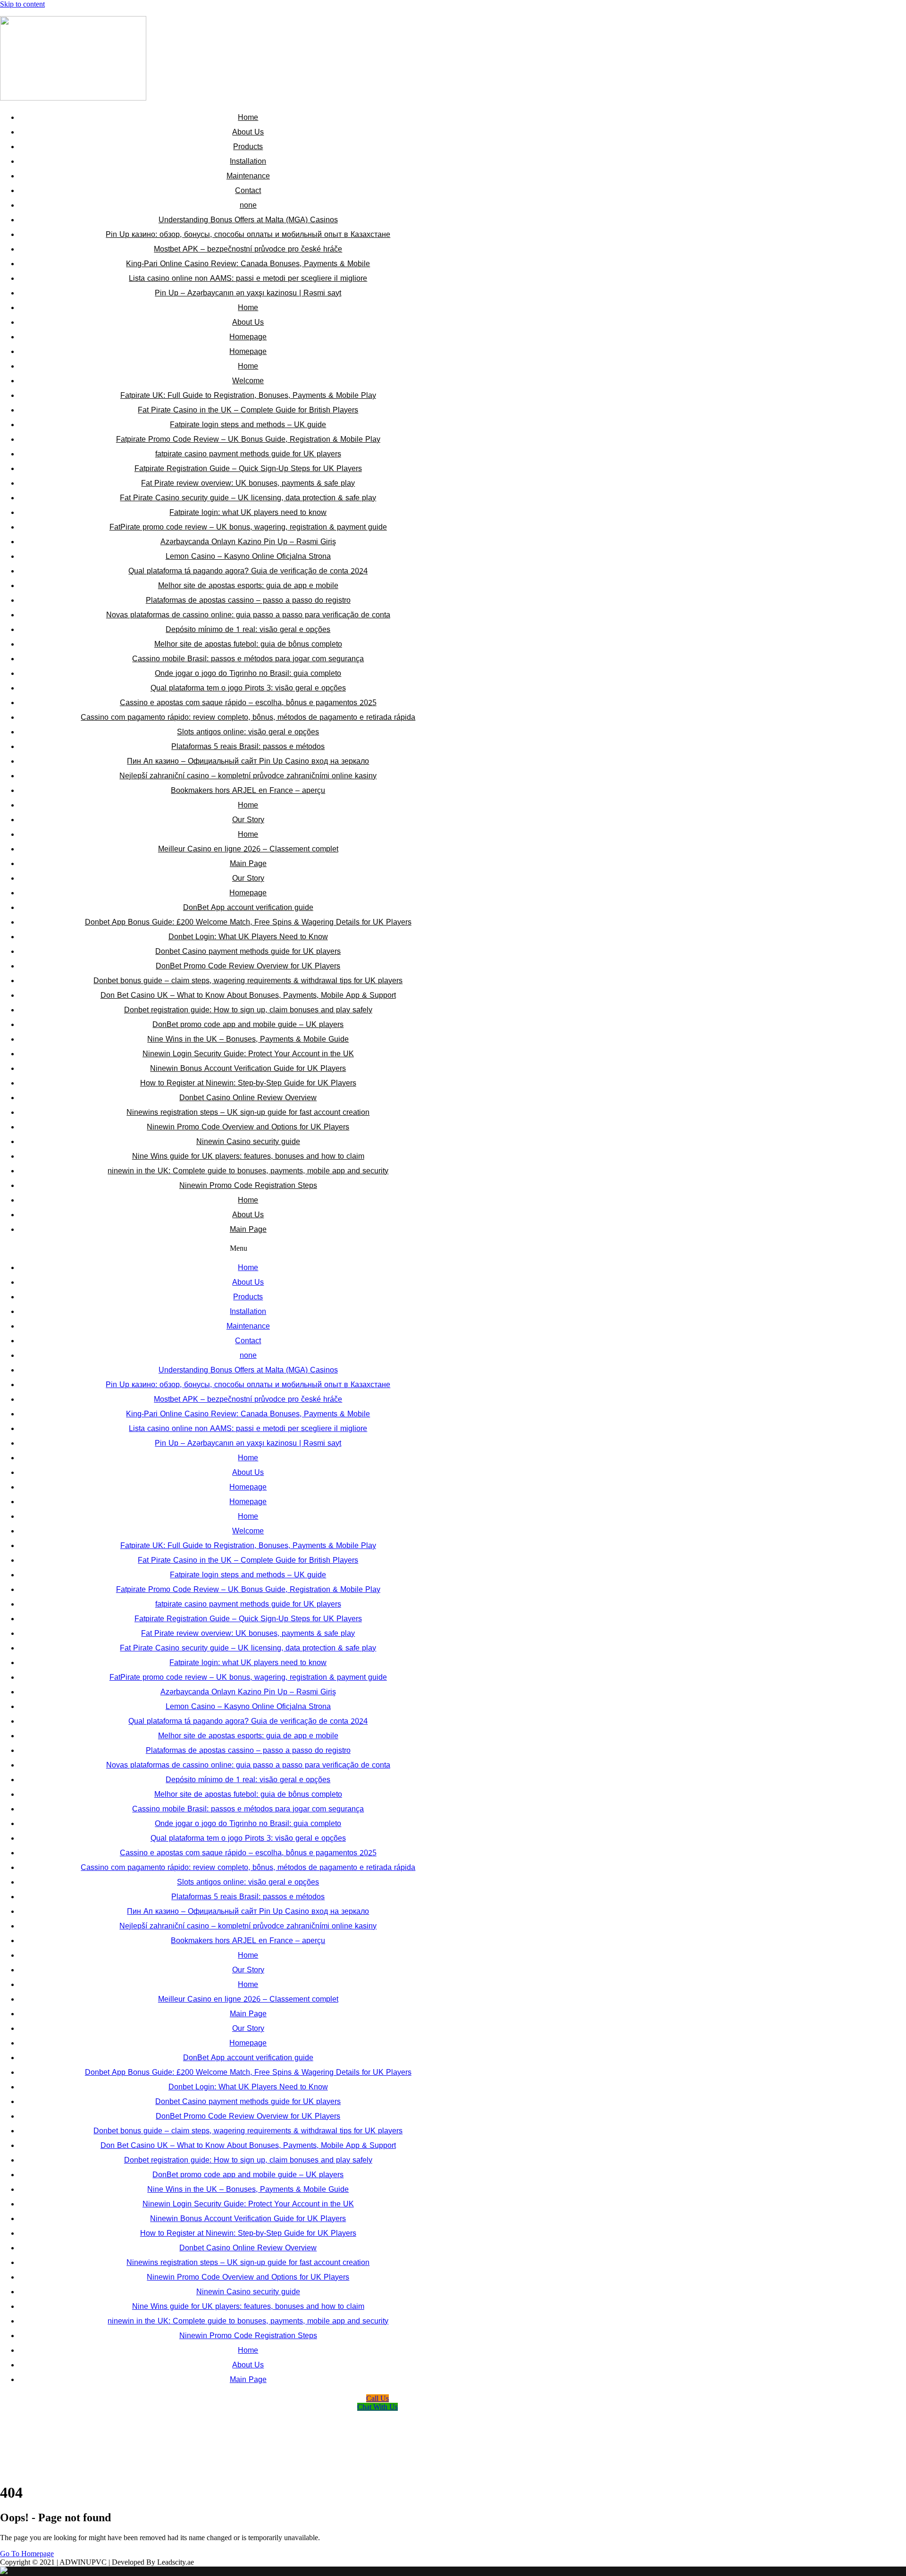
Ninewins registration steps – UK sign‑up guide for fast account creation (248, 1112)
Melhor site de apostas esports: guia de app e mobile (248, 585)
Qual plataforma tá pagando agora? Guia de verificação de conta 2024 (248, 571)
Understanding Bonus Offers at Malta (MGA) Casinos (248, 220)
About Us (248, 132)
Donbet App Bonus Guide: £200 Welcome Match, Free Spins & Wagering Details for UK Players (248, 922)
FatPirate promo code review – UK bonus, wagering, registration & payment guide (248, 527)
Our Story (248, 820)
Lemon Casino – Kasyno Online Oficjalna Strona (248, 556)
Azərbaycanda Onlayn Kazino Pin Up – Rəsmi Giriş (248, 542)
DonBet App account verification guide (248, 907)
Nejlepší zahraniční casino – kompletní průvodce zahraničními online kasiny (248, 776)
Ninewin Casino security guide (248, 1141)
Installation (248, 161)
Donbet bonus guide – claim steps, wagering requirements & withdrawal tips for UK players (248, 981)
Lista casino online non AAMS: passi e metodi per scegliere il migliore (248, 278)
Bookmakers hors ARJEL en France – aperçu (248, 790)
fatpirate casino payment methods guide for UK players (248, 454)
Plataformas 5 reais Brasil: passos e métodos (248, 746)
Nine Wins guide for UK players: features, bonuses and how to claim (248, 1156)
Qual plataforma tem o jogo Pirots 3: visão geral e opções (248, 688)
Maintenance (248, 176)
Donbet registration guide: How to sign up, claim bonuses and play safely (248, 1010)
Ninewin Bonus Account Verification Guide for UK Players (248, 1068)
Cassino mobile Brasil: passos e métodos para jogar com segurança (248, 659)
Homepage (248, 337)
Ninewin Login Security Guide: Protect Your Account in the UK (248, 1054)
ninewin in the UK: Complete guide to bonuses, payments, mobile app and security (248, 1171)
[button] (239, 1248)
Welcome (248, 381)
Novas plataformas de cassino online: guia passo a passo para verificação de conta (248, 615)
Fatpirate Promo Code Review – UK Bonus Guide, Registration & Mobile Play (248, 439)
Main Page (248, 863)
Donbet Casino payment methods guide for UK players (248, 951)
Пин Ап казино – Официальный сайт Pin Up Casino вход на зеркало (248, 761)
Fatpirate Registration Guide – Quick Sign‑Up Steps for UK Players (248, 468)
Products (248, 147)
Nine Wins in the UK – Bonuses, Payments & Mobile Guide (248, 1039)
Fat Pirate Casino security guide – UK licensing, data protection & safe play (248, 498)
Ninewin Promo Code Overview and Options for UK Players (248, 1127)
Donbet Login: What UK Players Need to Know (248, 937)
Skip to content (22, 4)
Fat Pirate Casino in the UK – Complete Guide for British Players (248, 410)
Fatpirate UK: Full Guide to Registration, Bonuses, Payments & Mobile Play (248, 395)
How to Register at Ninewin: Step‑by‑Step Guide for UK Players (248, 1083)
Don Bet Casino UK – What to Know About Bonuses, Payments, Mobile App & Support (248, 995)
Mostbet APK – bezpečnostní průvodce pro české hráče (248, 249)
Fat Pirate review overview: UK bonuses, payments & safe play (248, 483)
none (248, 205)
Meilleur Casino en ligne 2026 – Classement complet (248, 849)
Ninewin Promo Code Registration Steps (248, 1185)
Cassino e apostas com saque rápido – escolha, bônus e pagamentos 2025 (248, 703)
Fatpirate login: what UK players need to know (248, 512)
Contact (248, 190)
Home (248, 117)
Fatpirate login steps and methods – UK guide (248, 425)
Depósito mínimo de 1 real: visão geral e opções (248, 629)
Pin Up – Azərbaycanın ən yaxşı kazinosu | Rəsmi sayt (248, 293)
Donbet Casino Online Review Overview (248, 1098)
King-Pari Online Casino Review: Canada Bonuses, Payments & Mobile (248, 264)
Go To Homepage (27, 2554)
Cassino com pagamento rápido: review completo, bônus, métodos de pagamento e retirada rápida (248, 717)
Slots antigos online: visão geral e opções (248, 732)
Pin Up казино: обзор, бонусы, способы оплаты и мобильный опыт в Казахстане (248, 234)
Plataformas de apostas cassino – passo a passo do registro (248, 600)
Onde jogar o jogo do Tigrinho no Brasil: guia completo (248, 673)
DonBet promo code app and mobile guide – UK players (248, 1024)
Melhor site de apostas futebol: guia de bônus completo (248, 644)
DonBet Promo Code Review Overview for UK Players (248, 966)
